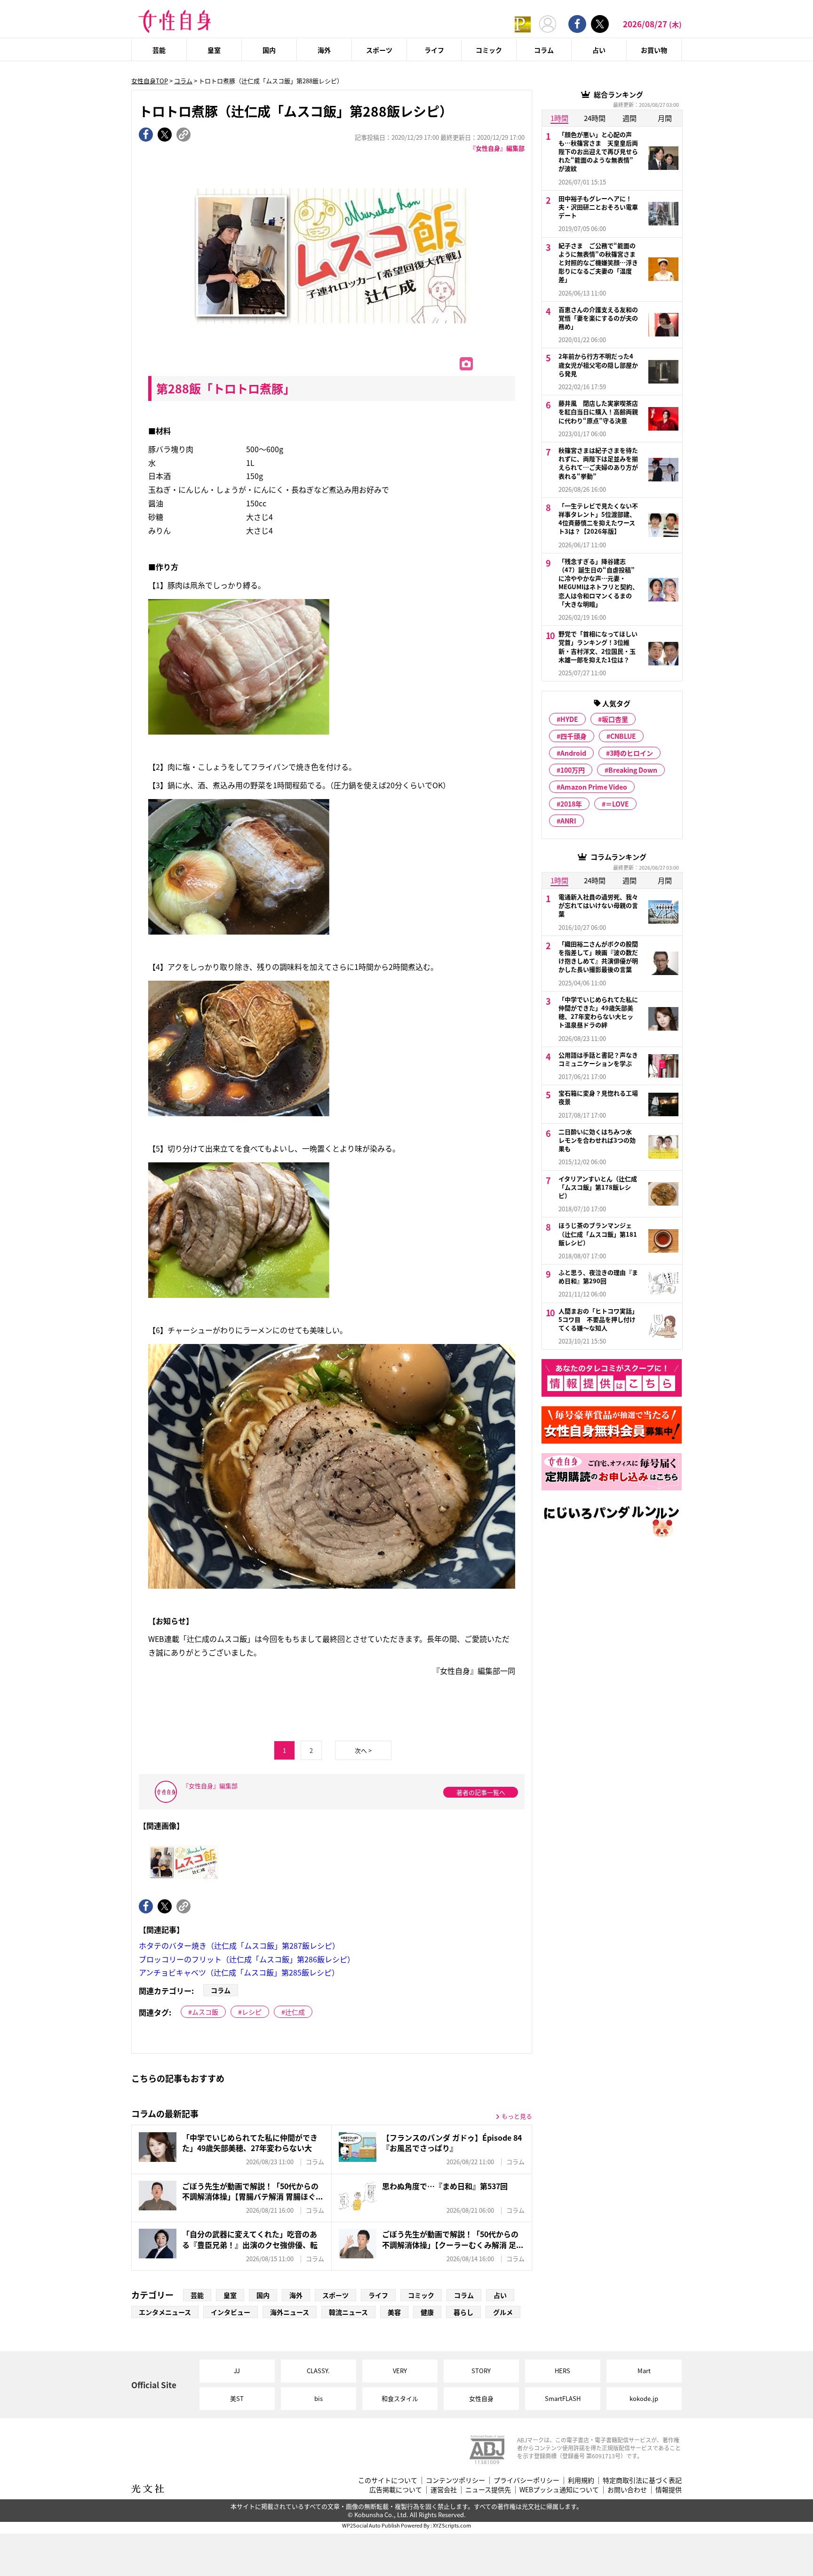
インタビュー (231, 2312)
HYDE (569, 719)
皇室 (214, 50)
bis (319, 2398)
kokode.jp (644, 2398)
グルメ (503, 2312)
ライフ (434, 50)
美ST (237, 2398)
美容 (394, 2312)
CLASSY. (318, 2371)
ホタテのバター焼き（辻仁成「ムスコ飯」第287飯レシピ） (239, 1945)
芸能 (159, 50)
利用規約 (581, 2480)
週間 (630, 118)
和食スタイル (400, 2398)
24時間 (595, 118)
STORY (481, 2371)
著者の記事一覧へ (481, 1792)
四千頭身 (574, 736)
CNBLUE (623, 736)
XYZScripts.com (452, 2525)
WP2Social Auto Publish (371, 2525)
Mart (644, 2371)
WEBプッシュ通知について (559, 2490)
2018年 (571, 804)
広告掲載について (396, 2490)
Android (573, 753)
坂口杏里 (615, 719)
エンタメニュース (165, 2312)
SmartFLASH (563, 2398)
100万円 (573, 770)
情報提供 (669, 2490)
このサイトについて (388, 2480)
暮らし (463, 2312)
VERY (400, 2371)
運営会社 (444, 2490)
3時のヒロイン (631, 753)
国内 (269, 50)
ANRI (568, 821)
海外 (324, 50)
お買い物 (654, 50)
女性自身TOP (150, 81)
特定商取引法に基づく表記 (642, 2480)
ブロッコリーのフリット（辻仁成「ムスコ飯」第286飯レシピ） (247, 1959)
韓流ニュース (348, 2312)
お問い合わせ (627, 2490)
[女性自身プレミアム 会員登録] (523, 24)
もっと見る (517, 2116)
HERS (562, 2371)
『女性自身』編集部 (497, 148)
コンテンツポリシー (455, 2480)
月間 (665, 118)
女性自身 (481, 2398)
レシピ (252, 2012)
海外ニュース (290, 2312)
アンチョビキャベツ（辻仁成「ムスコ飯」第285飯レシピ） (239, 1972)
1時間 (559, 118)
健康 (427, 2312)
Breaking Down (633, 770)
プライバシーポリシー (526, 2480)
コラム (544, 50)
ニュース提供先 (488, 2490)
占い (599, 50)
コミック (489, 50)
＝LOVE (617, 804)
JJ (237, 2371)
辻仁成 (295, 2012)
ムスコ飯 (205, 2012)
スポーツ (379, 50)
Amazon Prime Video (594, 787)
